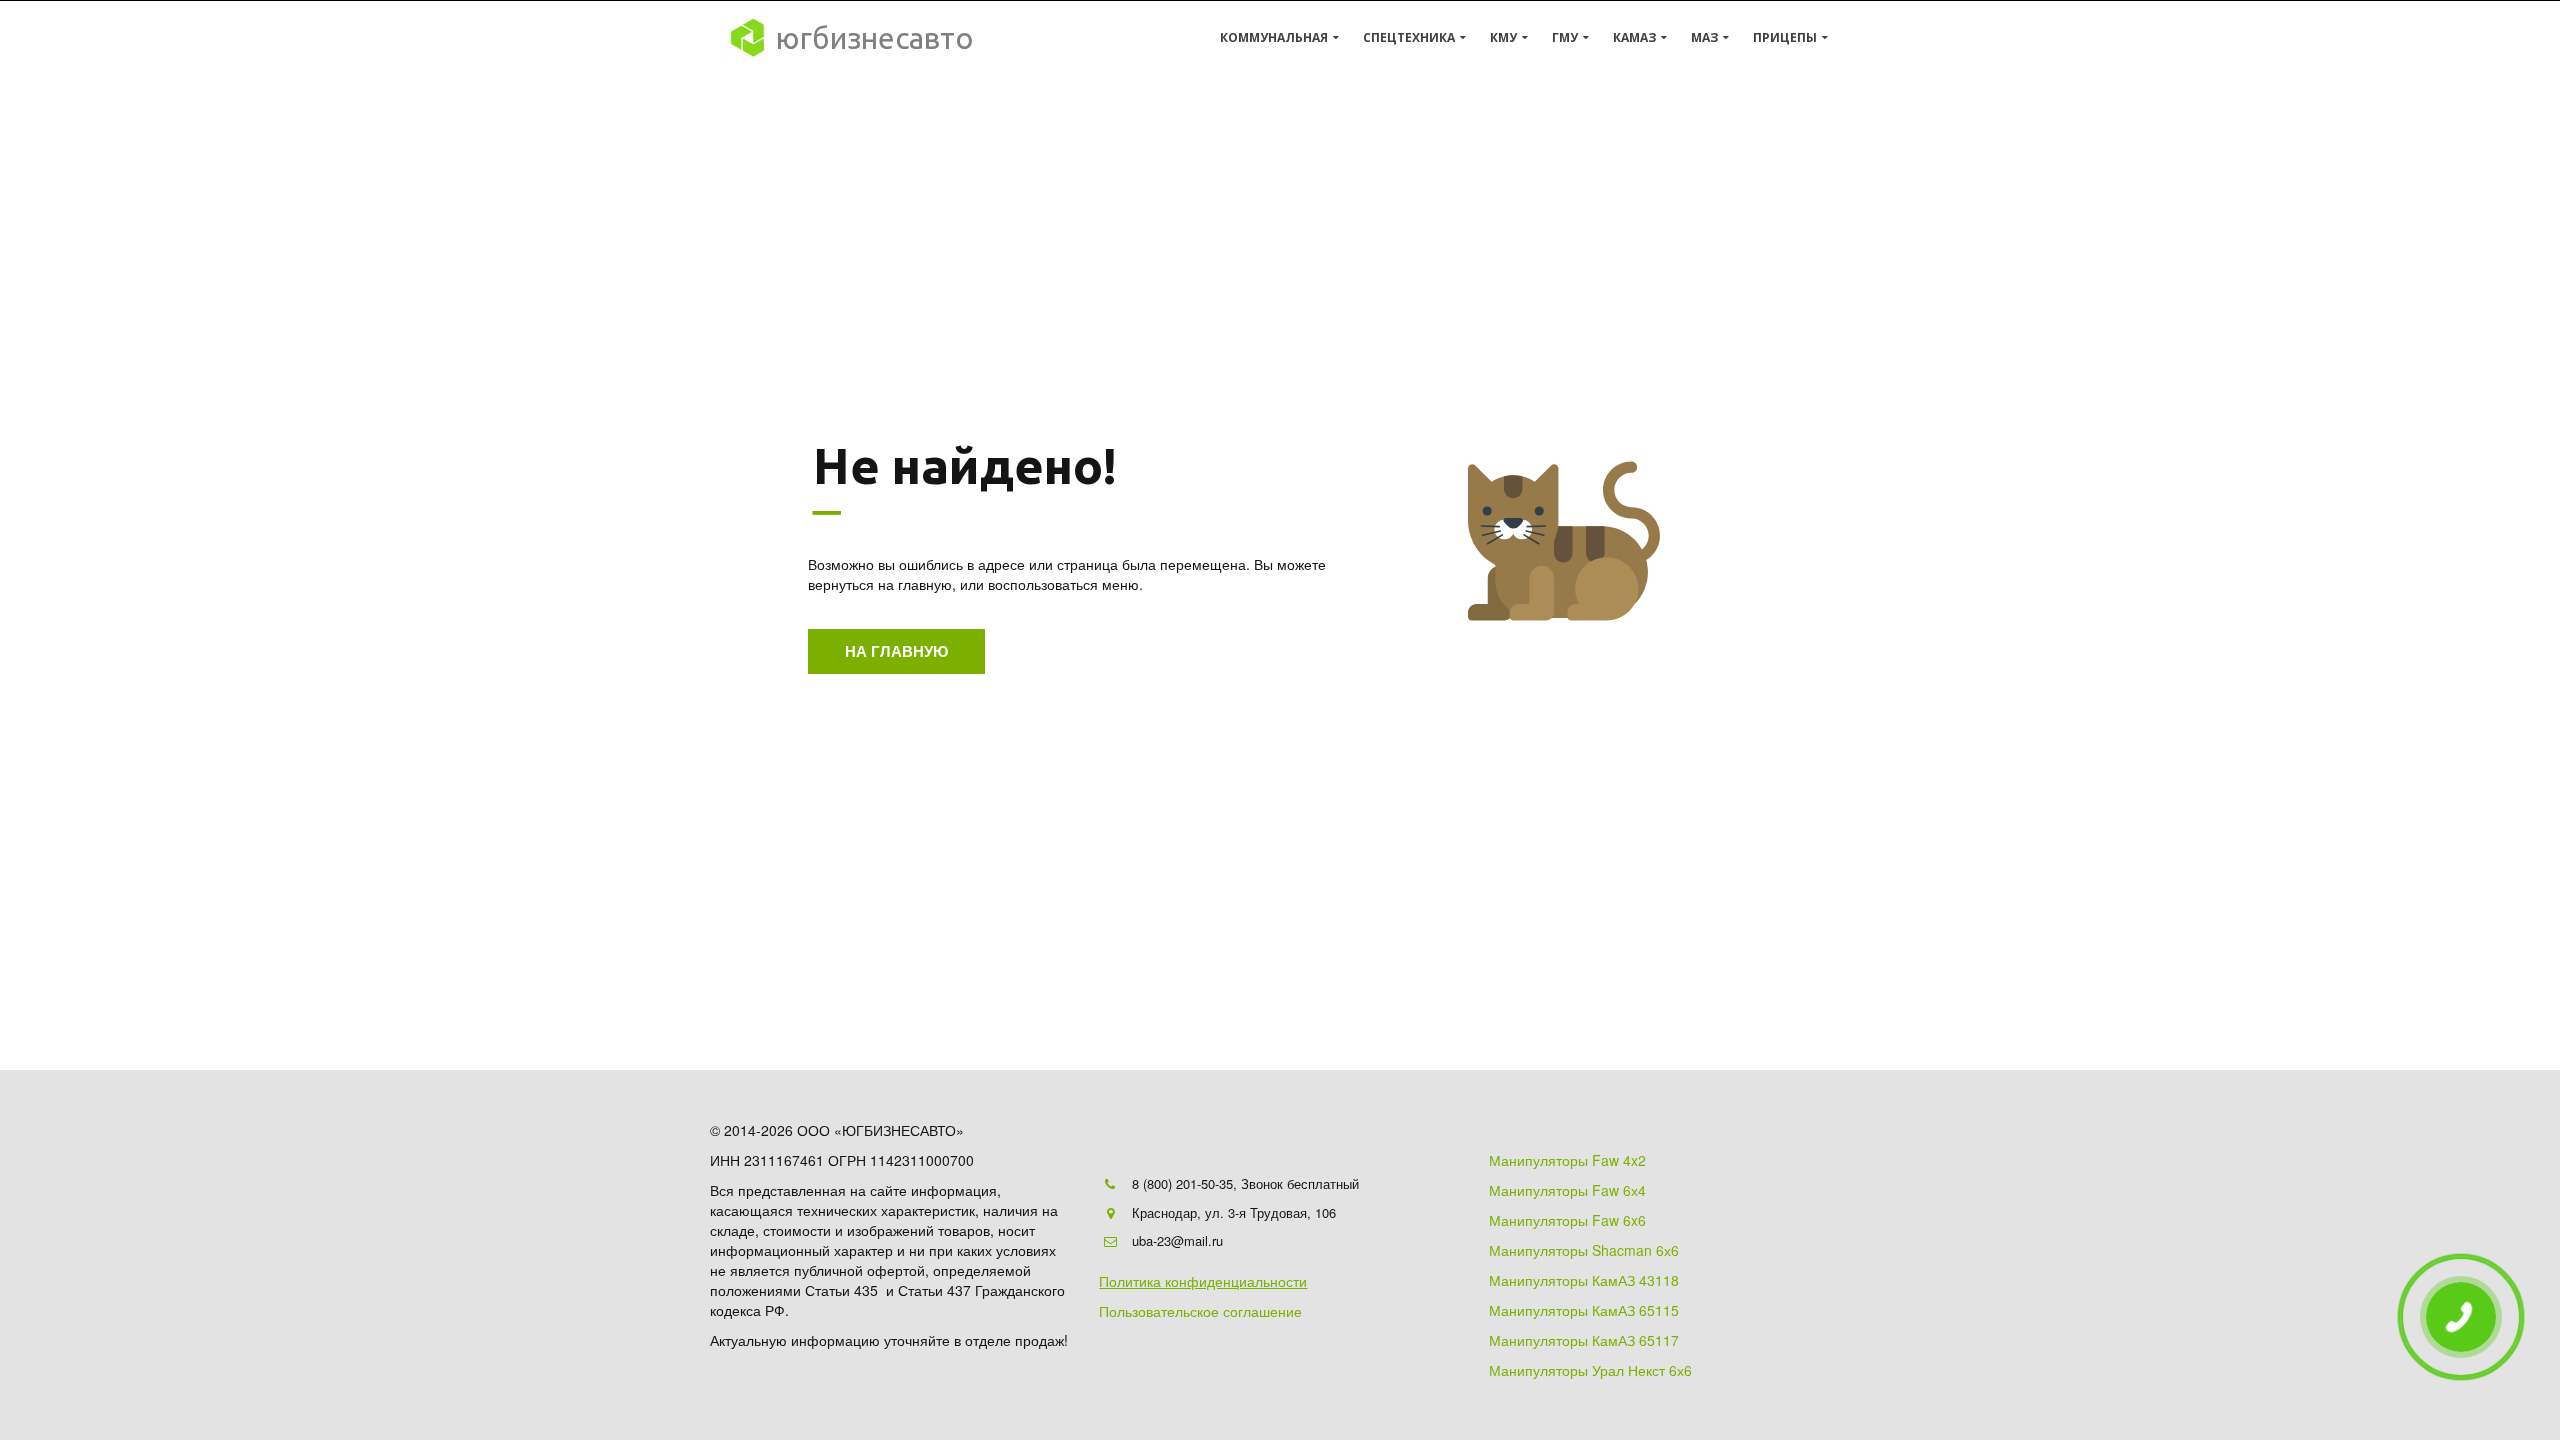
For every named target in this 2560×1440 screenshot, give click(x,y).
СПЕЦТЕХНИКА (1409, 37)
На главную (896, 651)
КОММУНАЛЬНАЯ (1274, 37)
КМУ (1503, 37)
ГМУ (1565, 37)
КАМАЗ (1634, 37)
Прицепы (1785, 37)
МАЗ (1704, 37)
